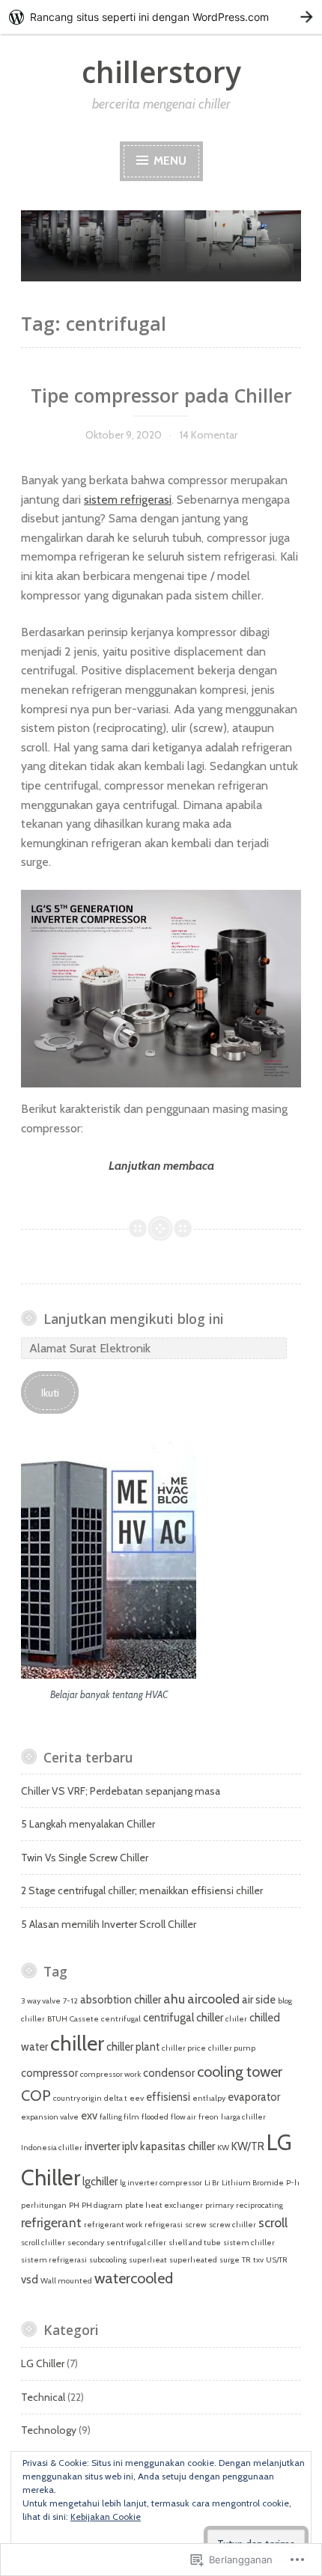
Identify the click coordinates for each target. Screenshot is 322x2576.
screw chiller (233, 2225)
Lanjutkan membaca (118, 1167)
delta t (116, 2098)
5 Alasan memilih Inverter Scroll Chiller (109, 1924)
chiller (77, 2043)
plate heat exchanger (164, 2205)
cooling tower (240, 2072)
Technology (49, 2430)
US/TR (277, 2260)
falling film (119, 2117)
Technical (43, 2397)
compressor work (110, 2074)
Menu (168, 161)
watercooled (134, 2278)
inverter (102, 2146)
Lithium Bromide (253, 2183)
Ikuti (50, 1393)
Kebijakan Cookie (106, 2517)
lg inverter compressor (161, 2183)
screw (196, 2225)
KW (223, 2148)
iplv (130, 2146)
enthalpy (209, 2098)
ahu (174, 1999)
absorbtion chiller (121, 2000)
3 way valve (41, 2001)
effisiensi (168, 2097)
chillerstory (161, 71)
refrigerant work (113, 2225)
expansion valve (50, 2117)
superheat (148, 2260)
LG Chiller (43, 2363)
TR (246, 2260)
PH (74, 2205)
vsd (30, 2280)
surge (230, 2260)
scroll (273, 2222)
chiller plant (133, 2047)
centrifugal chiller (183, 2018)
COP (36, 2096)
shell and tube (195, 2243)
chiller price (184, 2048)
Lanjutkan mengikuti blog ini (134, 1319)
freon (209, 2117)
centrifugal (121, 2019)
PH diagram (102, 2205)
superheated (193, 2260)
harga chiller (243, 2117)
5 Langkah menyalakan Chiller (88, 1824)
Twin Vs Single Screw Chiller (85, 1858)
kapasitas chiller (177, 2146)
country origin (78, 2098)
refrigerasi (164, 2225)
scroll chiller (43, 2243)
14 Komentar (209, 435)
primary (219, 2205)
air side (259, 2000)
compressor (49, 2073)
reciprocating (259, 2205)
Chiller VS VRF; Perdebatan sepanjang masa (121, 1791)
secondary (86, 2243)
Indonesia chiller (52, 2148)
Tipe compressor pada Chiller (161, 395)
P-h (293, 2183)
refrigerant (51, 2222)
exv (89, 2116)
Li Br (212, 2183)
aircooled (213, 1999)
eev (137, 2098)
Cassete (84, 2019)
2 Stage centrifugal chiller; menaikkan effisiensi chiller (142, 1890)
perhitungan (44, 2205)
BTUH (57, 2019)
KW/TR (248, 2146)
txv (258, 2260)
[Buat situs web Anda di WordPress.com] (161, 17)
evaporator (254, 2097)
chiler (236, 2019)
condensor (169, 2073)
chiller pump (232, 2048)
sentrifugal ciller (136, 2243)
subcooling (108, 2260)
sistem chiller (249, 2243)
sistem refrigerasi (128, 500)
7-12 (70, 2001)
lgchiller (100, 2182)
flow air (183, 2117)
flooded (155, 2117)
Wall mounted (66, 2281)
